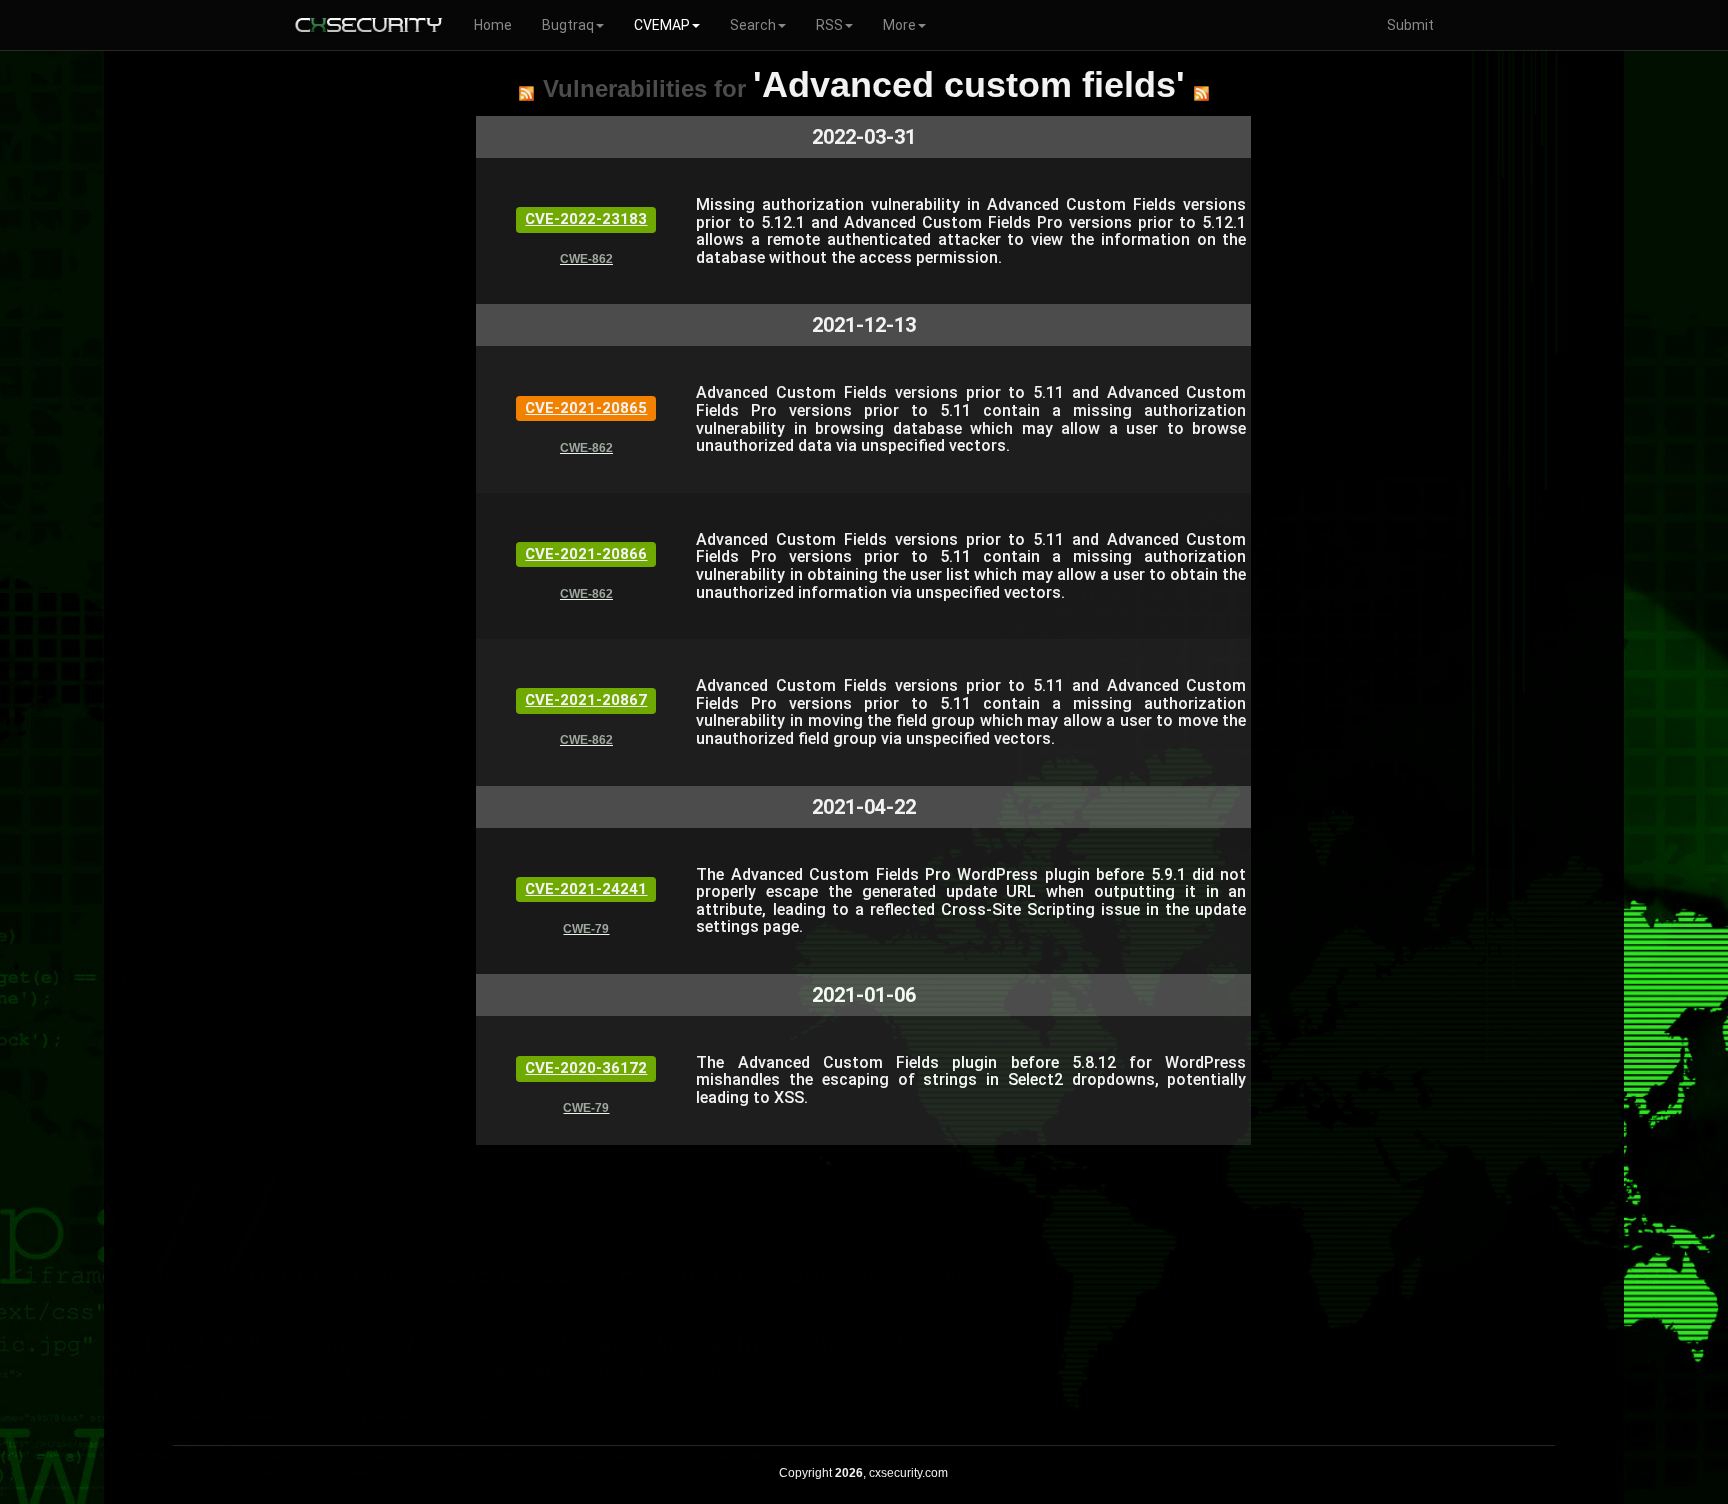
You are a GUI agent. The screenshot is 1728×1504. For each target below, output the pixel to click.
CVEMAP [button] (662, 25)
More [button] (899, 25)
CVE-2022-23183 (586, 219)
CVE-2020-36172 (586, 1068)
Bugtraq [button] (568, 25)
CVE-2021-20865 (586, 408)
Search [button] (753, 25)
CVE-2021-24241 (586, 889)
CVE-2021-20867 (586, 700)
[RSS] (526, 93)
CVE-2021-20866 (586, 554)
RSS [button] (829, 25)
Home (493, 25)
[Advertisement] (864, 1285)
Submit (1410, 25)
